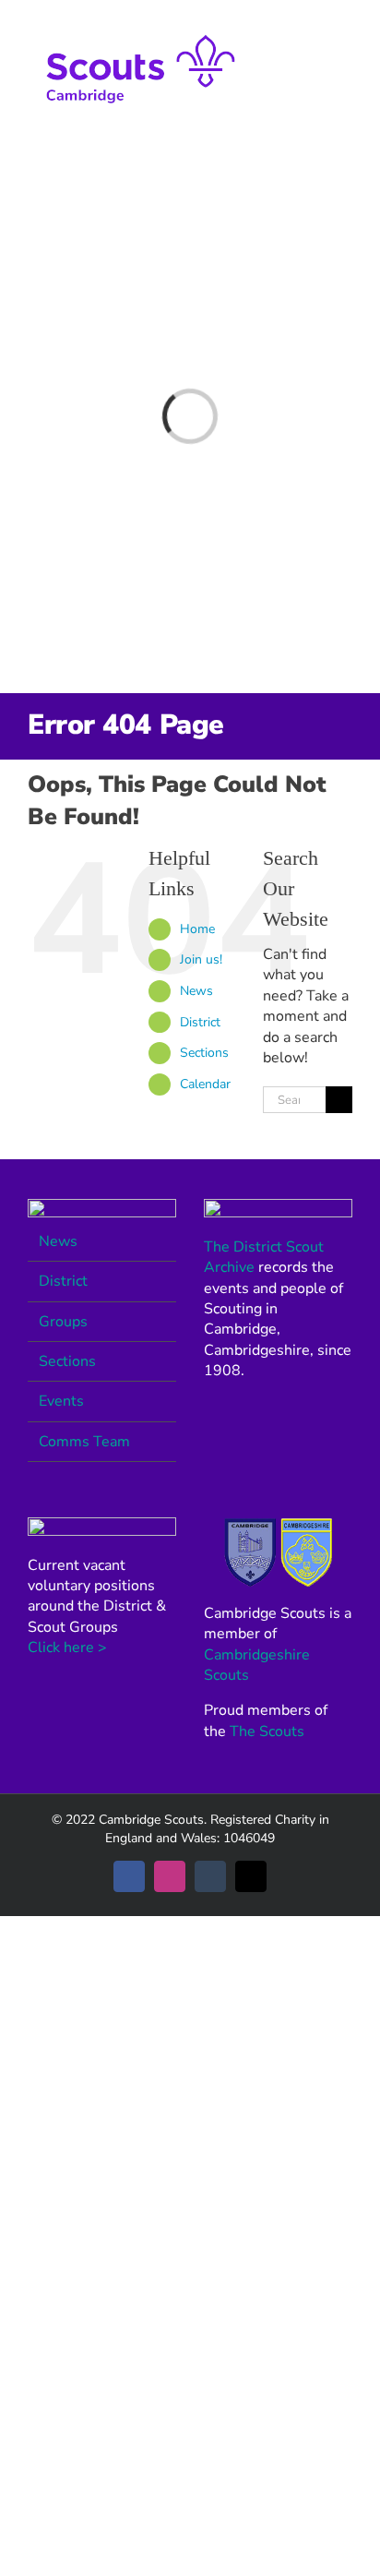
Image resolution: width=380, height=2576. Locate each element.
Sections (204, 1053)
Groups (63, 1322)
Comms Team (84, 1442)
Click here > (67, 1647)
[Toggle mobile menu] (345, 28)
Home (197, 929)
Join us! (201, 959)
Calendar (205, 1084)
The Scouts (267, 1731)
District (200, 1022)
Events (61, 1401)
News (196, 991)
